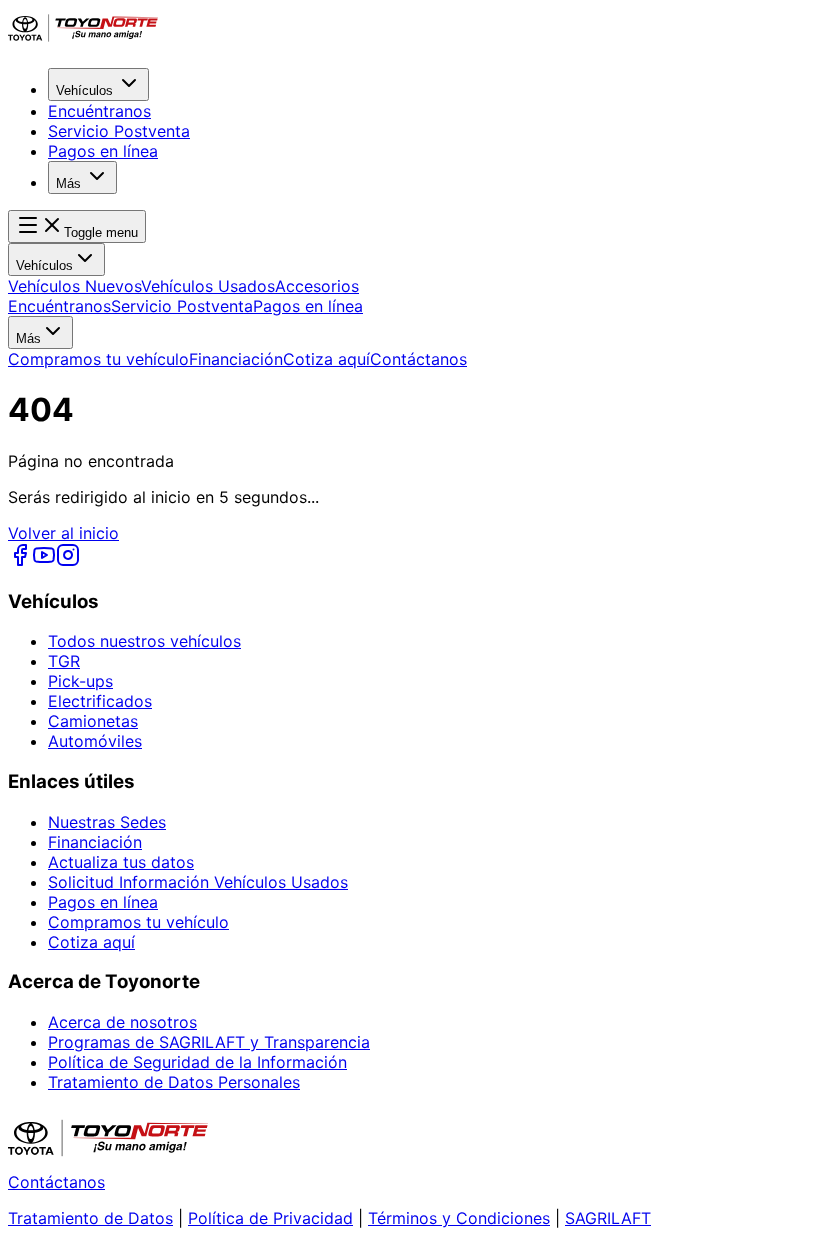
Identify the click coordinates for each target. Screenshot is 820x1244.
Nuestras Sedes (107, 822)
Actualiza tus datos (121, 862)
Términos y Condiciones (459, 1218)
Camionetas (93, 721)
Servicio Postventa (119, 131)
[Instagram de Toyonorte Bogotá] (68, 561)
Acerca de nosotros (122, 1022)
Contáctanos (418, 359)
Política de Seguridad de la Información (197, 1062)
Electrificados (100, 701)
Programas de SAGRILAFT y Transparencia (209, 1042)
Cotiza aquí (326, 359)
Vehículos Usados (208, 286)
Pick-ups (80, 681)
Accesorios (317, 286)
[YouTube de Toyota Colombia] (44, 561)
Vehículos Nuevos (74, 286)
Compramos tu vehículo (98, 359)
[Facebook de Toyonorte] (20, 561)
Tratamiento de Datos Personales (174, 1082)
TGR (64, 661)
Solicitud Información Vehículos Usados (198, 882)
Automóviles (95, 741)
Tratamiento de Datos (90, 1218)
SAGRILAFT (608, 1218)
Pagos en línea (103, 151)
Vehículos (84, 90)
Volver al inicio (63, 533)
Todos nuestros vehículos (144, 641)
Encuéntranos (99, 111)
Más (68, 183)
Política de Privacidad (270, 1218)
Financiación (236, 359)
